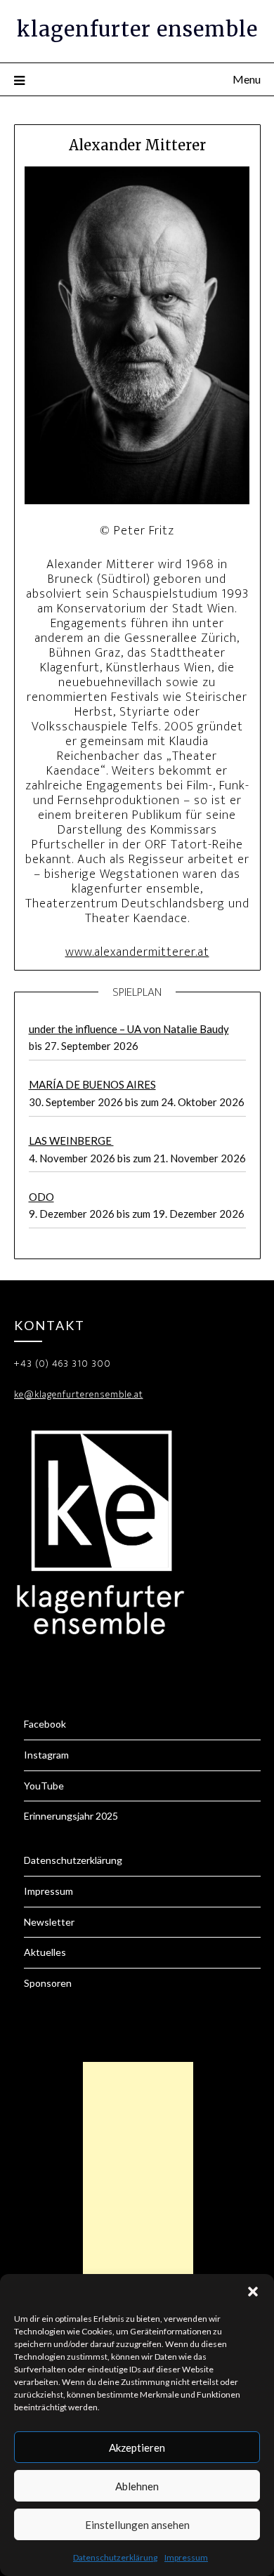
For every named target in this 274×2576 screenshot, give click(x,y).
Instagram (46, 1755)
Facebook (45, 1724)
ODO (41, 1197)
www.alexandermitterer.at (137, 952)
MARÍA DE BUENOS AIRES (92, 1084)
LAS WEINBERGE (71, 1141)
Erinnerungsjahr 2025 (71, 1816)
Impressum (186, 2557)
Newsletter (49, 1922)
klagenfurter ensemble (137, 29)
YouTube (44, 1786)
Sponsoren (48, 1983)
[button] (253, 2292)
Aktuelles (45, 1952)
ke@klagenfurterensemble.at (79, 1394)
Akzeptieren (137, 2447)
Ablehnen (137, 2486)
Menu (247, 79)
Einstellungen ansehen (137, 2525)
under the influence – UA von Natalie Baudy (129, 1029)
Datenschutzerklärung (115, 2557)
